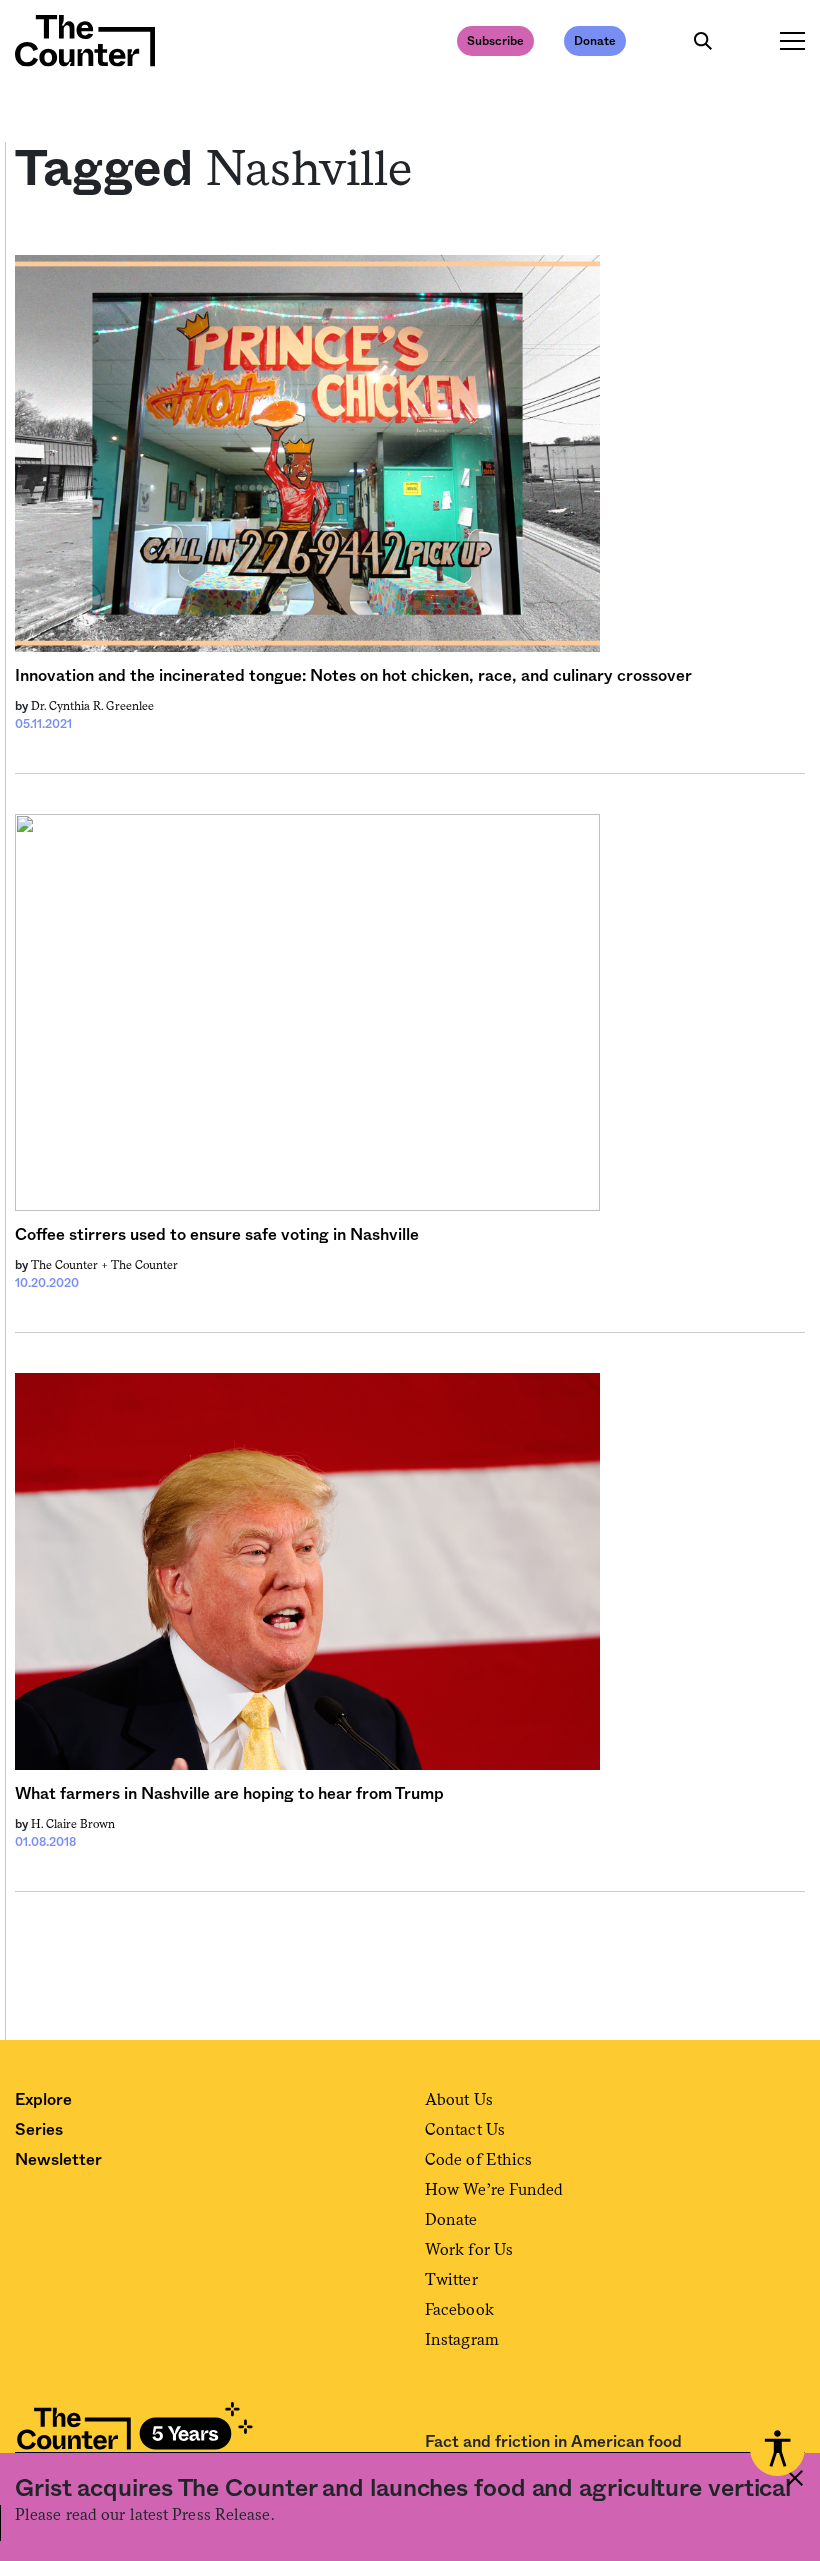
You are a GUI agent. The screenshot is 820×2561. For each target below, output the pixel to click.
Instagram (462, 2339)
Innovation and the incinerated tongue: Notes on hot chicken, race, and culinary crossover (353, 676)
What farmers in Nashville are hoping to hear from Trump (229, 1794)
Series (39, 2130)
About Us (459, 2099)
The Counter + (71, 1265)
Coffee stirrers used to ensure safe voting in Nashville (217, 1235)
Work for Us (469, 2249)
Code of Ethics (478, 2159)
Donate (595, 41)
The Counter (144, 1265)
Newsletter (58, 2160)
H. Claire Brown (73, 1824)
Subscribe (495, 41)
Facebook (459, 2309)
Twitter (451, 2279)
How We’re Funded (494, 2189)
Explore (43, 2100)
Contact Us (465, 2129)
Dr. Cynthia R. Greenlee (92, 706)
